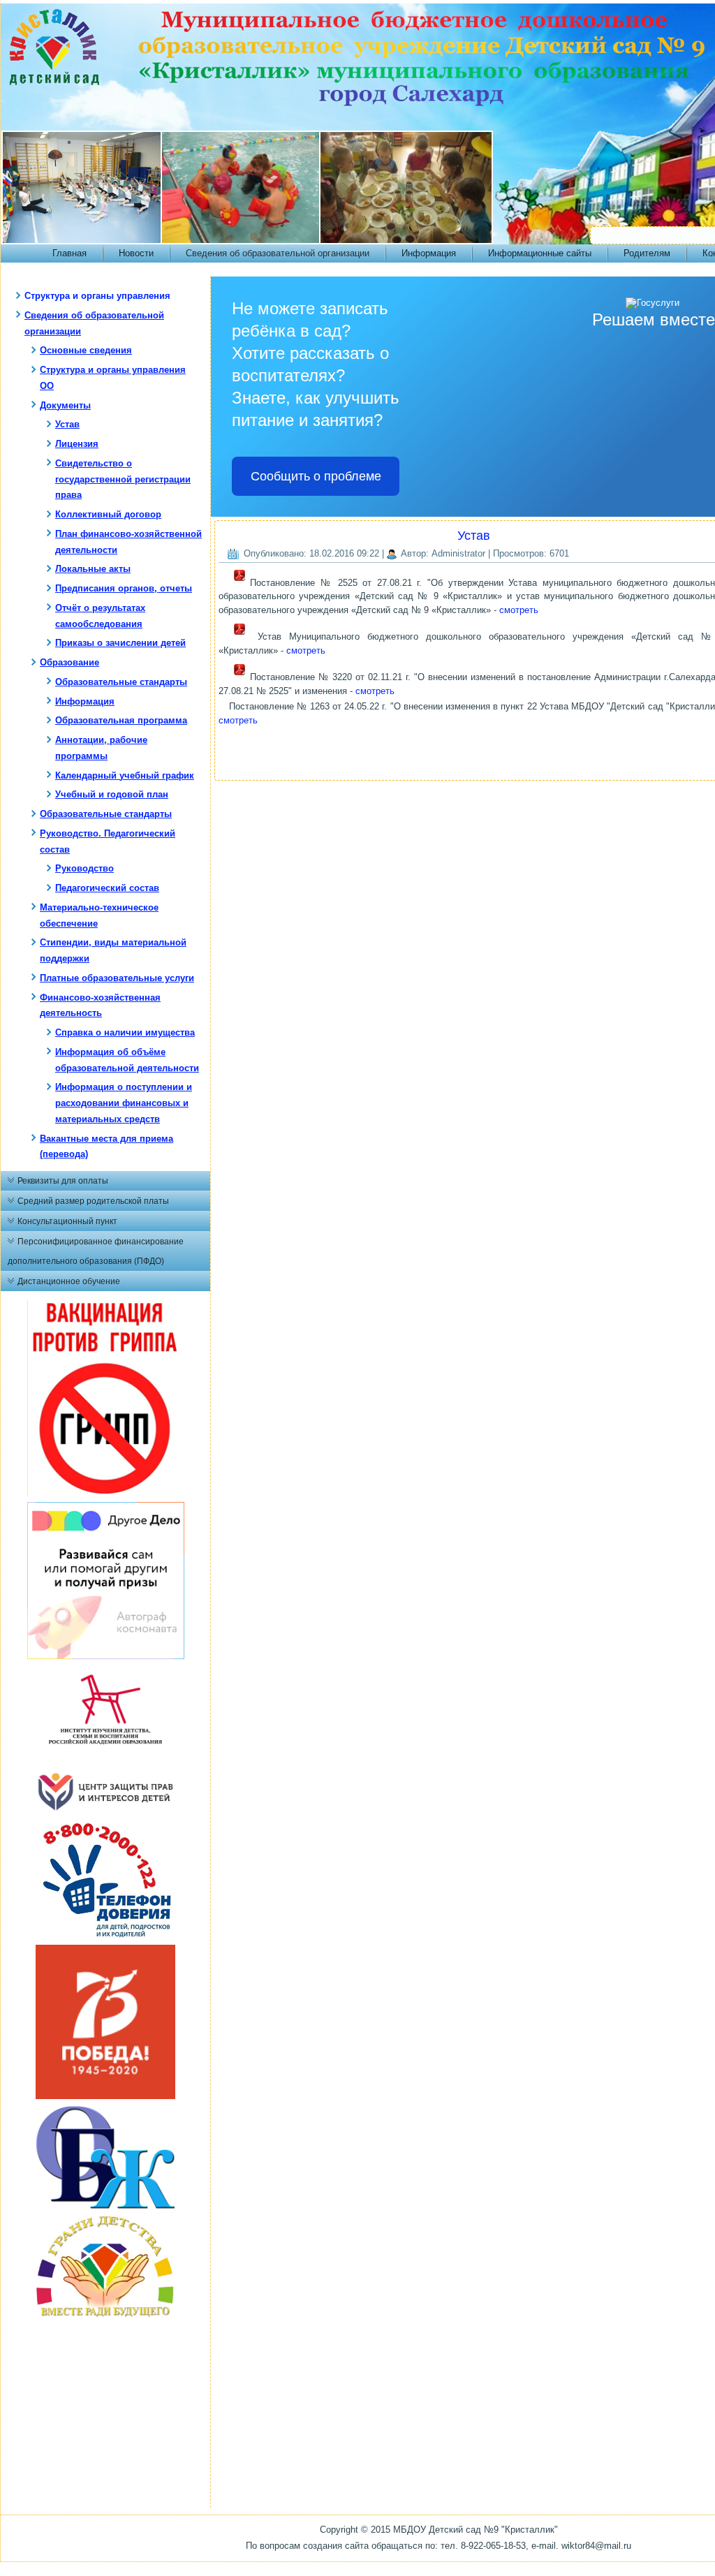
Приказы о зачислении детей (120, 643)
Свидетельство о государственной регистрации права (123, 479)
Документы (65, 405)
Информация (429, 253)
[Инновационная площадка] (105, 1764)
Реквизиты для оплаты (63, 1181)
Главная (69, 253)
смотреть (519, 610)
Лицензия (77, 444)
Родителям (647, 253)
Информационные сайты (540, 253)
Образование (69, 662)
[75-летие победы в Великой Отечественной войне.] (105, 2096)
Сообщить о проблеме (316, 476)
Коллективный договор (108, 514)
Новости (136, 253)
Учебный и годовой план (112, 794)
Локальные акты (93, 569)
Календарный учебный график (125, 775)
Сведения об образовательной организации (278, 253)
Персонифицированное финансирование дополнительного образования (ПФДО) (96, 1251)
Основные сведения (86, 350)
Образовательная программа (121, 720)
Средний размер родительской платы (93, 1201)
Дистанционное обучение (69, 1281)
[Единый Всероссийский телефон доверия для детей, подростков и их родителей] (105, 1936)
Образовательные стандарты (121, 682)
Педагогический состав (107, 888)
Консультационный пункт (67, 1221)
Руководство (84, 868)
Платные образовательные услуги (117, 978)
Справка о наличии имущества (125, 1032)
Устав (67, 424)
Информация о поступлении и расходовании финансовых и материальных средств (124, 1103)
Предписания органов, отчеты (124, 588)
